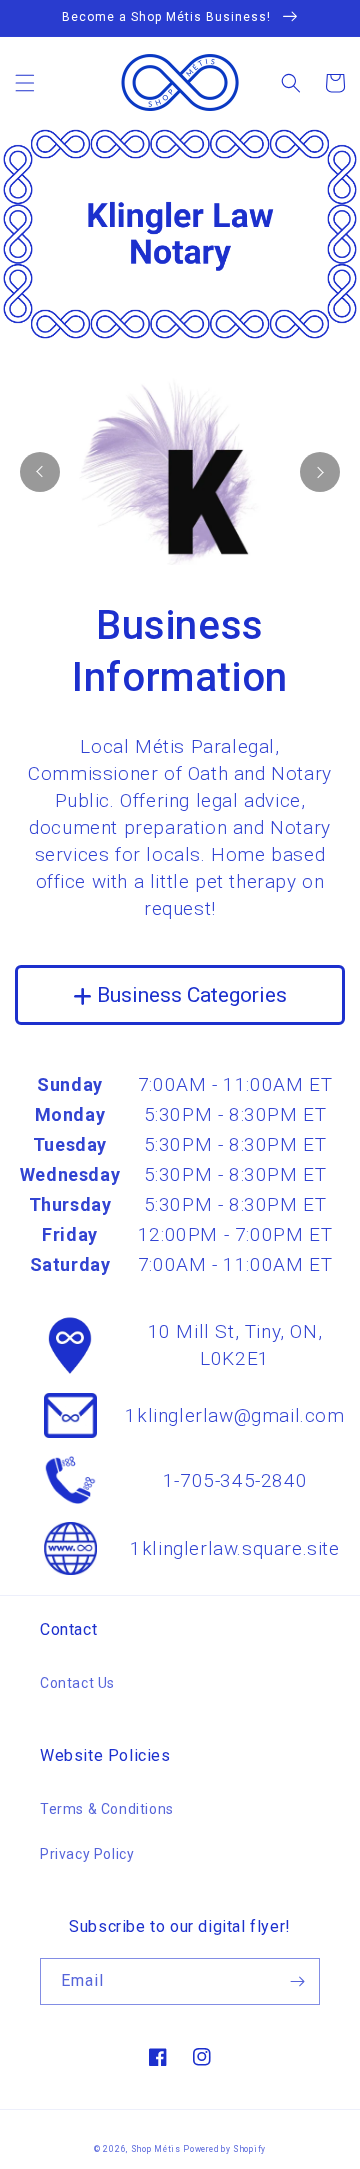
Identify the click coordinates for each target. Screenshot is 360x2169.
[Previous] (40, 472)
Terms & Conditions (107, 1809)
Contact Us (77, 1683)
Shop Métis (156, 2149)
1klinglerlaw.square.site (234, 1548)
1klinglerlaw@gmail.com (234, 1415)
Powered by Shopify (224, 2149)
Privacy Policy (87, 1854)
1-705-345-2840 (235, 1480)
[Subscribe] (297, 1981)
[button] (25, 83)
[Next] (320, 472)
